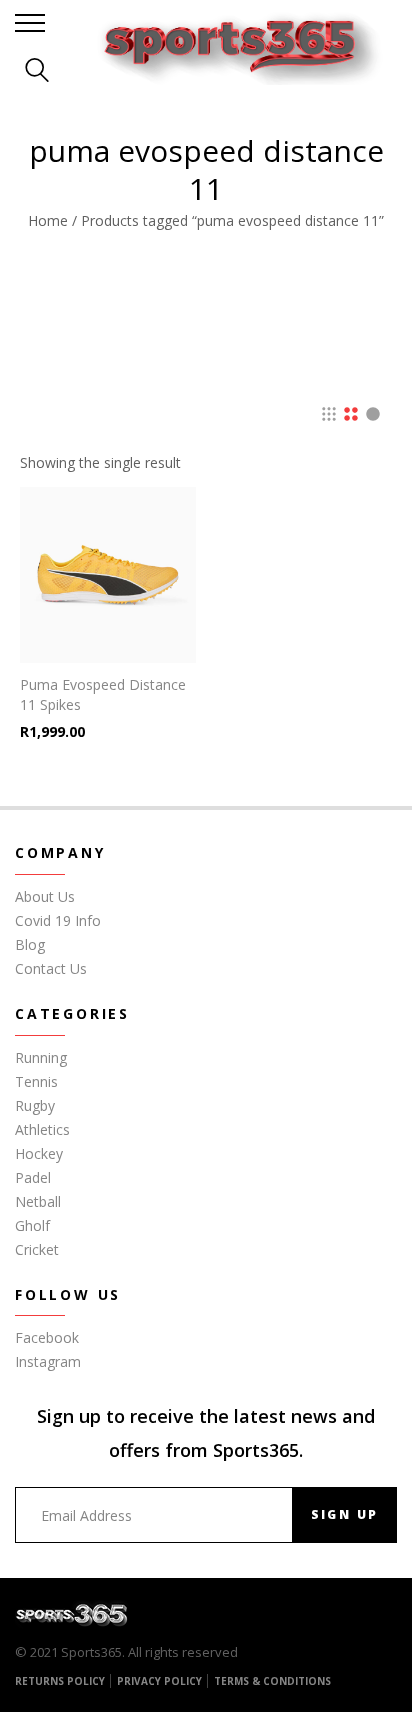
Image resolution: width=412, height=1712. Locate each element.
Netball (38, 1201)
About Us (45, 896)
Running (41, 1057)
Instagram (48, 1361)
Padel (33, 1177)
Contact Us (51, 968)
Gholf (32, 1225)
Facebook (47, 1337)
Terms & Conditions (272, 1681)
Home (48, 220)
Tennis (36, 1081)
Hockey (39, 1153)
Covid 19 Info (58, 920)
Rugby (35, 1105)
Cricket (37, 1249)
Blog (30, 944)
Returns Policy (60, 1681)
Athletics (42, 1129)
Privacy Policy (159, 1681)
